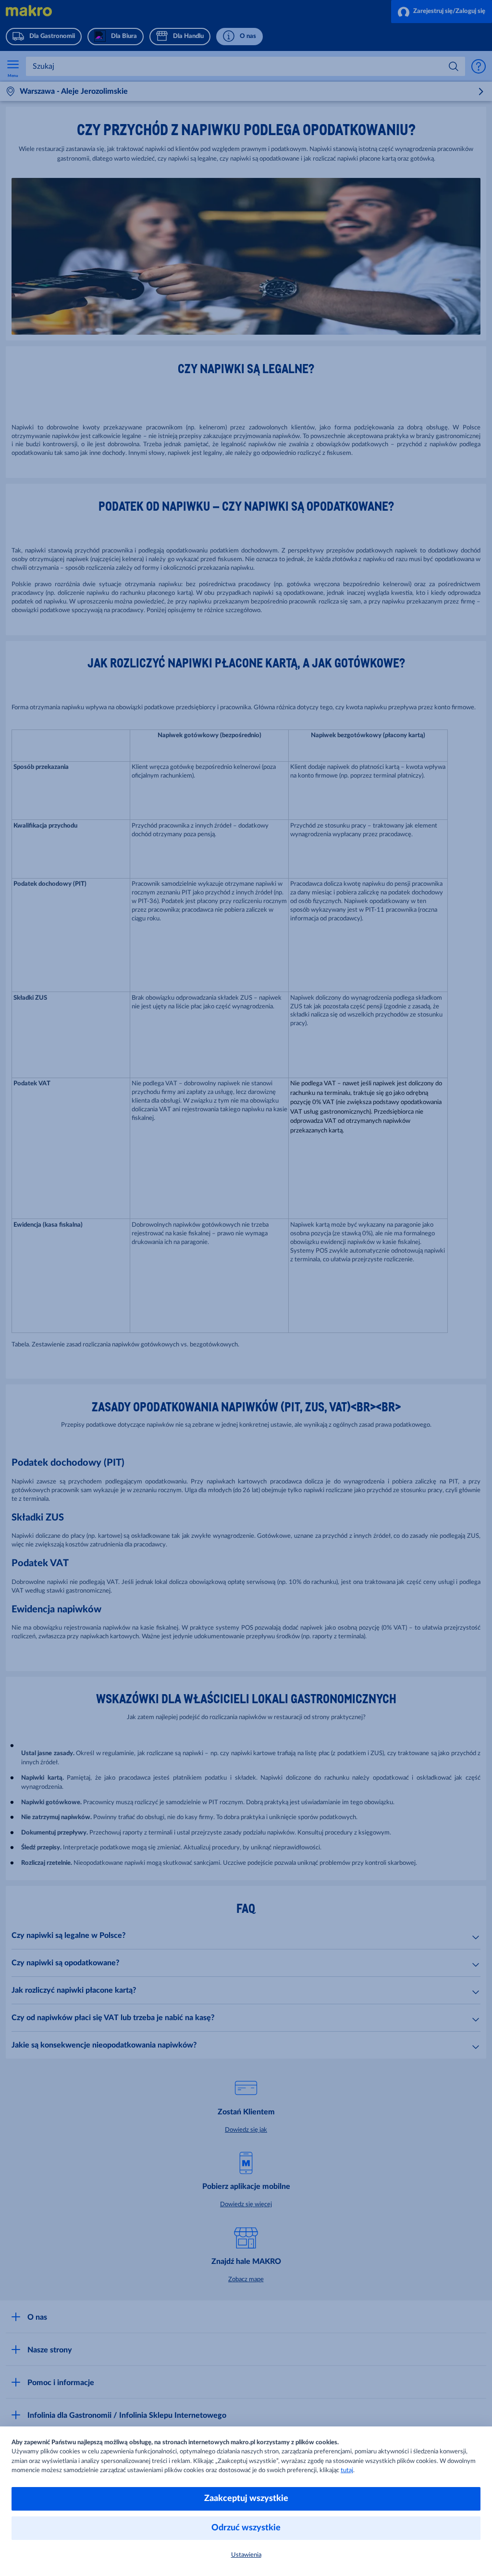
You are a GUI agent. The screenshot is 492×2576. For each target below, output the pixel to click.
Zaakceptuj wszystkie (246, 2499)
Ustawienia (246, 2555)
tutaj (347, 2470)
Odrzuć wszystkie (246, 2528)
